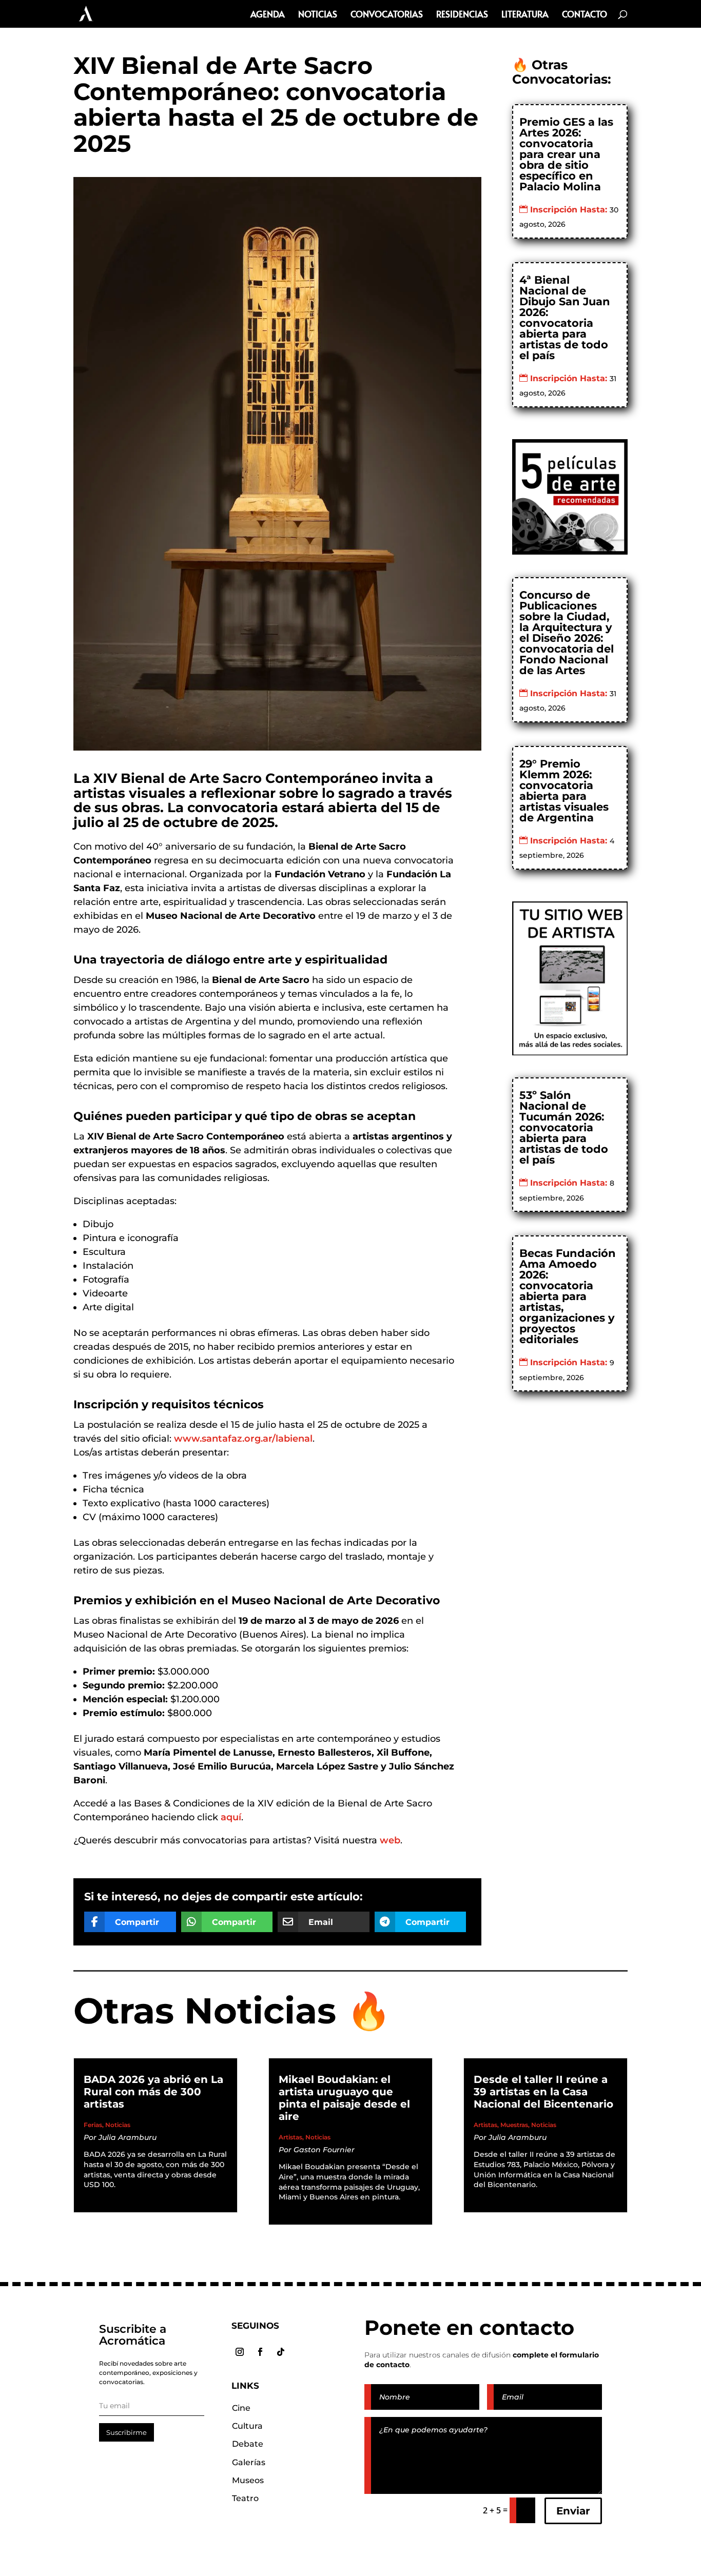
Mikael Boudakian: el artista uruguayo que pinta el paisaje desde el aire (344, 2098)
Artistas (290, 2137)
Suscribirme (126, 2432)
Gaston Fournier (324, 2150)
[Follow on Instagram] (240, 2352)
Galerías (249, 2462)
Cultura (247, 2426)
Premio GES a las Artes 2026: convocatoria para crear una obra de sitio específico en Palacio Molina (566, 154)
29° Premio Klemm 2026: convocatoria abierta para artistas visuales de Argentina (564, 791)
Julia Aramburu (128, 2137)
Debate (248, 2444)
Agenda (268, 15)
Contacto (585, 15)
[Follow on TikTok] (281, 2352)
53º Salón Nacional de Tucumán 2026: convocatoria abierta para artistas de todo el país (564, 1127)
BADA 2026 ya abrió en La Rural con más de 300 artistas (153, 2092)
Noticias (318, 15)
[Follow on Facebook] (260, 2352)
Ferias (93, 2125)
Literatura (525, 15)
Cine (241, 2408)
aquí (231, 1817)
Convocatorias (387, 15)
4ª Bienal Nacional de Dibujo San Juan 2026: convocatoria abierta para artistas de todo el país (565, 318)
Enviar (573, 2511)
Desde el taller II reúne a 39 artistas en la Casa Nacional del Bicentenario (543, 2092)
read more (113, 2196)
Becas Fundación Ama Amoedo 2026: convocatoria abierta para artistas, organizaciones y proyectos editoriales (568, 1296)
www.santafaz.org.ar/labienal (243, 1439)
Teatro (245, 2498)
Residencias (462, 15)
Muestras (514, 2125)
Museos (248, 2480)
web (390, 1840)
